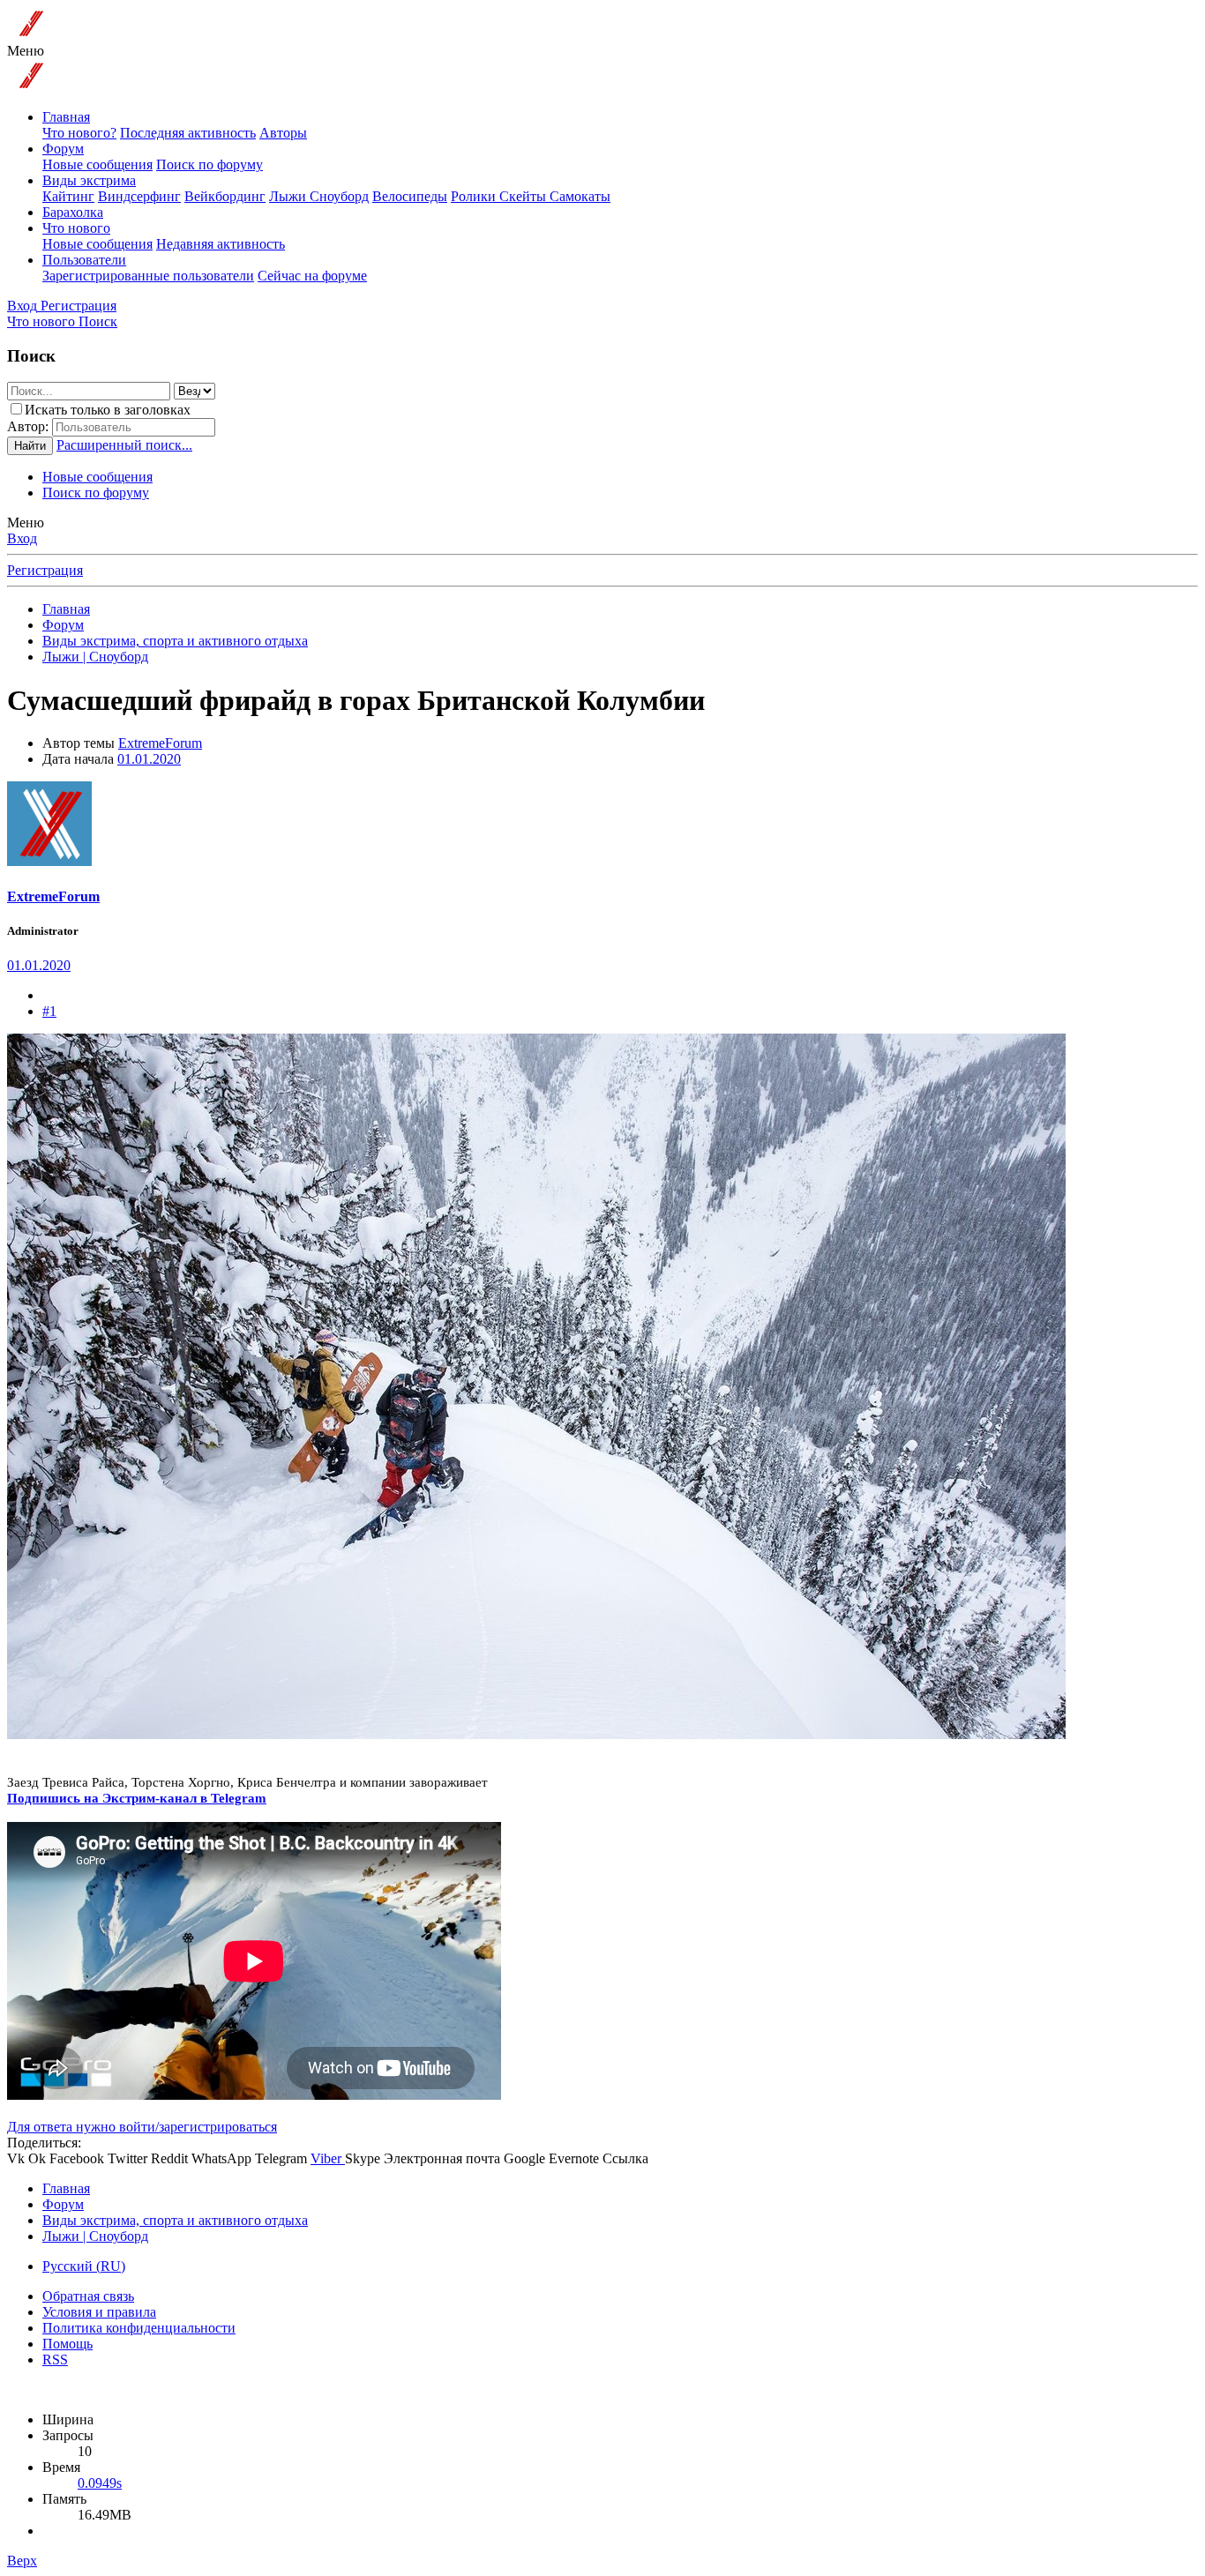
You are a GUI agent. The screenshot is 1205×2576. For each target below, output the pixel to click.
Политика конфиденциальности (139, 2328)
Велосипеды (410, 196)
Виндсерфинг (139, 196)
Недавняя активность (221, 244)
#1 (49, 1011)
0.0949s (100, 2483)
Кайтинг (68, 196)
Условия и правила (99, 2312)
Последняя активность (188, 133)
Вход (22, 538)
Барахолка (73, 212)
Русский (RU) (84, 2266)
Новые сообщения (97, 164)
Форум (63, 149)
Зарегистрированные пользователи (148, 276)
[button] (26, 51)
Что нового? (79, 133)
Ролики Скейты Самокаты (531, 196)
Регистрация (45, 570)
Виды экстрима (89, 180)
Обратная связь (88, 2296)
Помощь (67, 2344)
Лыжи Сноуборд (319, 196)
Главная (66, 117)
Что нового (76, 228)
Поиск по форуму (210, 164)
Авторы (283, 133)
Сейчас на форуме (312, 276)
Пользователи (84, 260)
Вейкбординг (225, 196)
